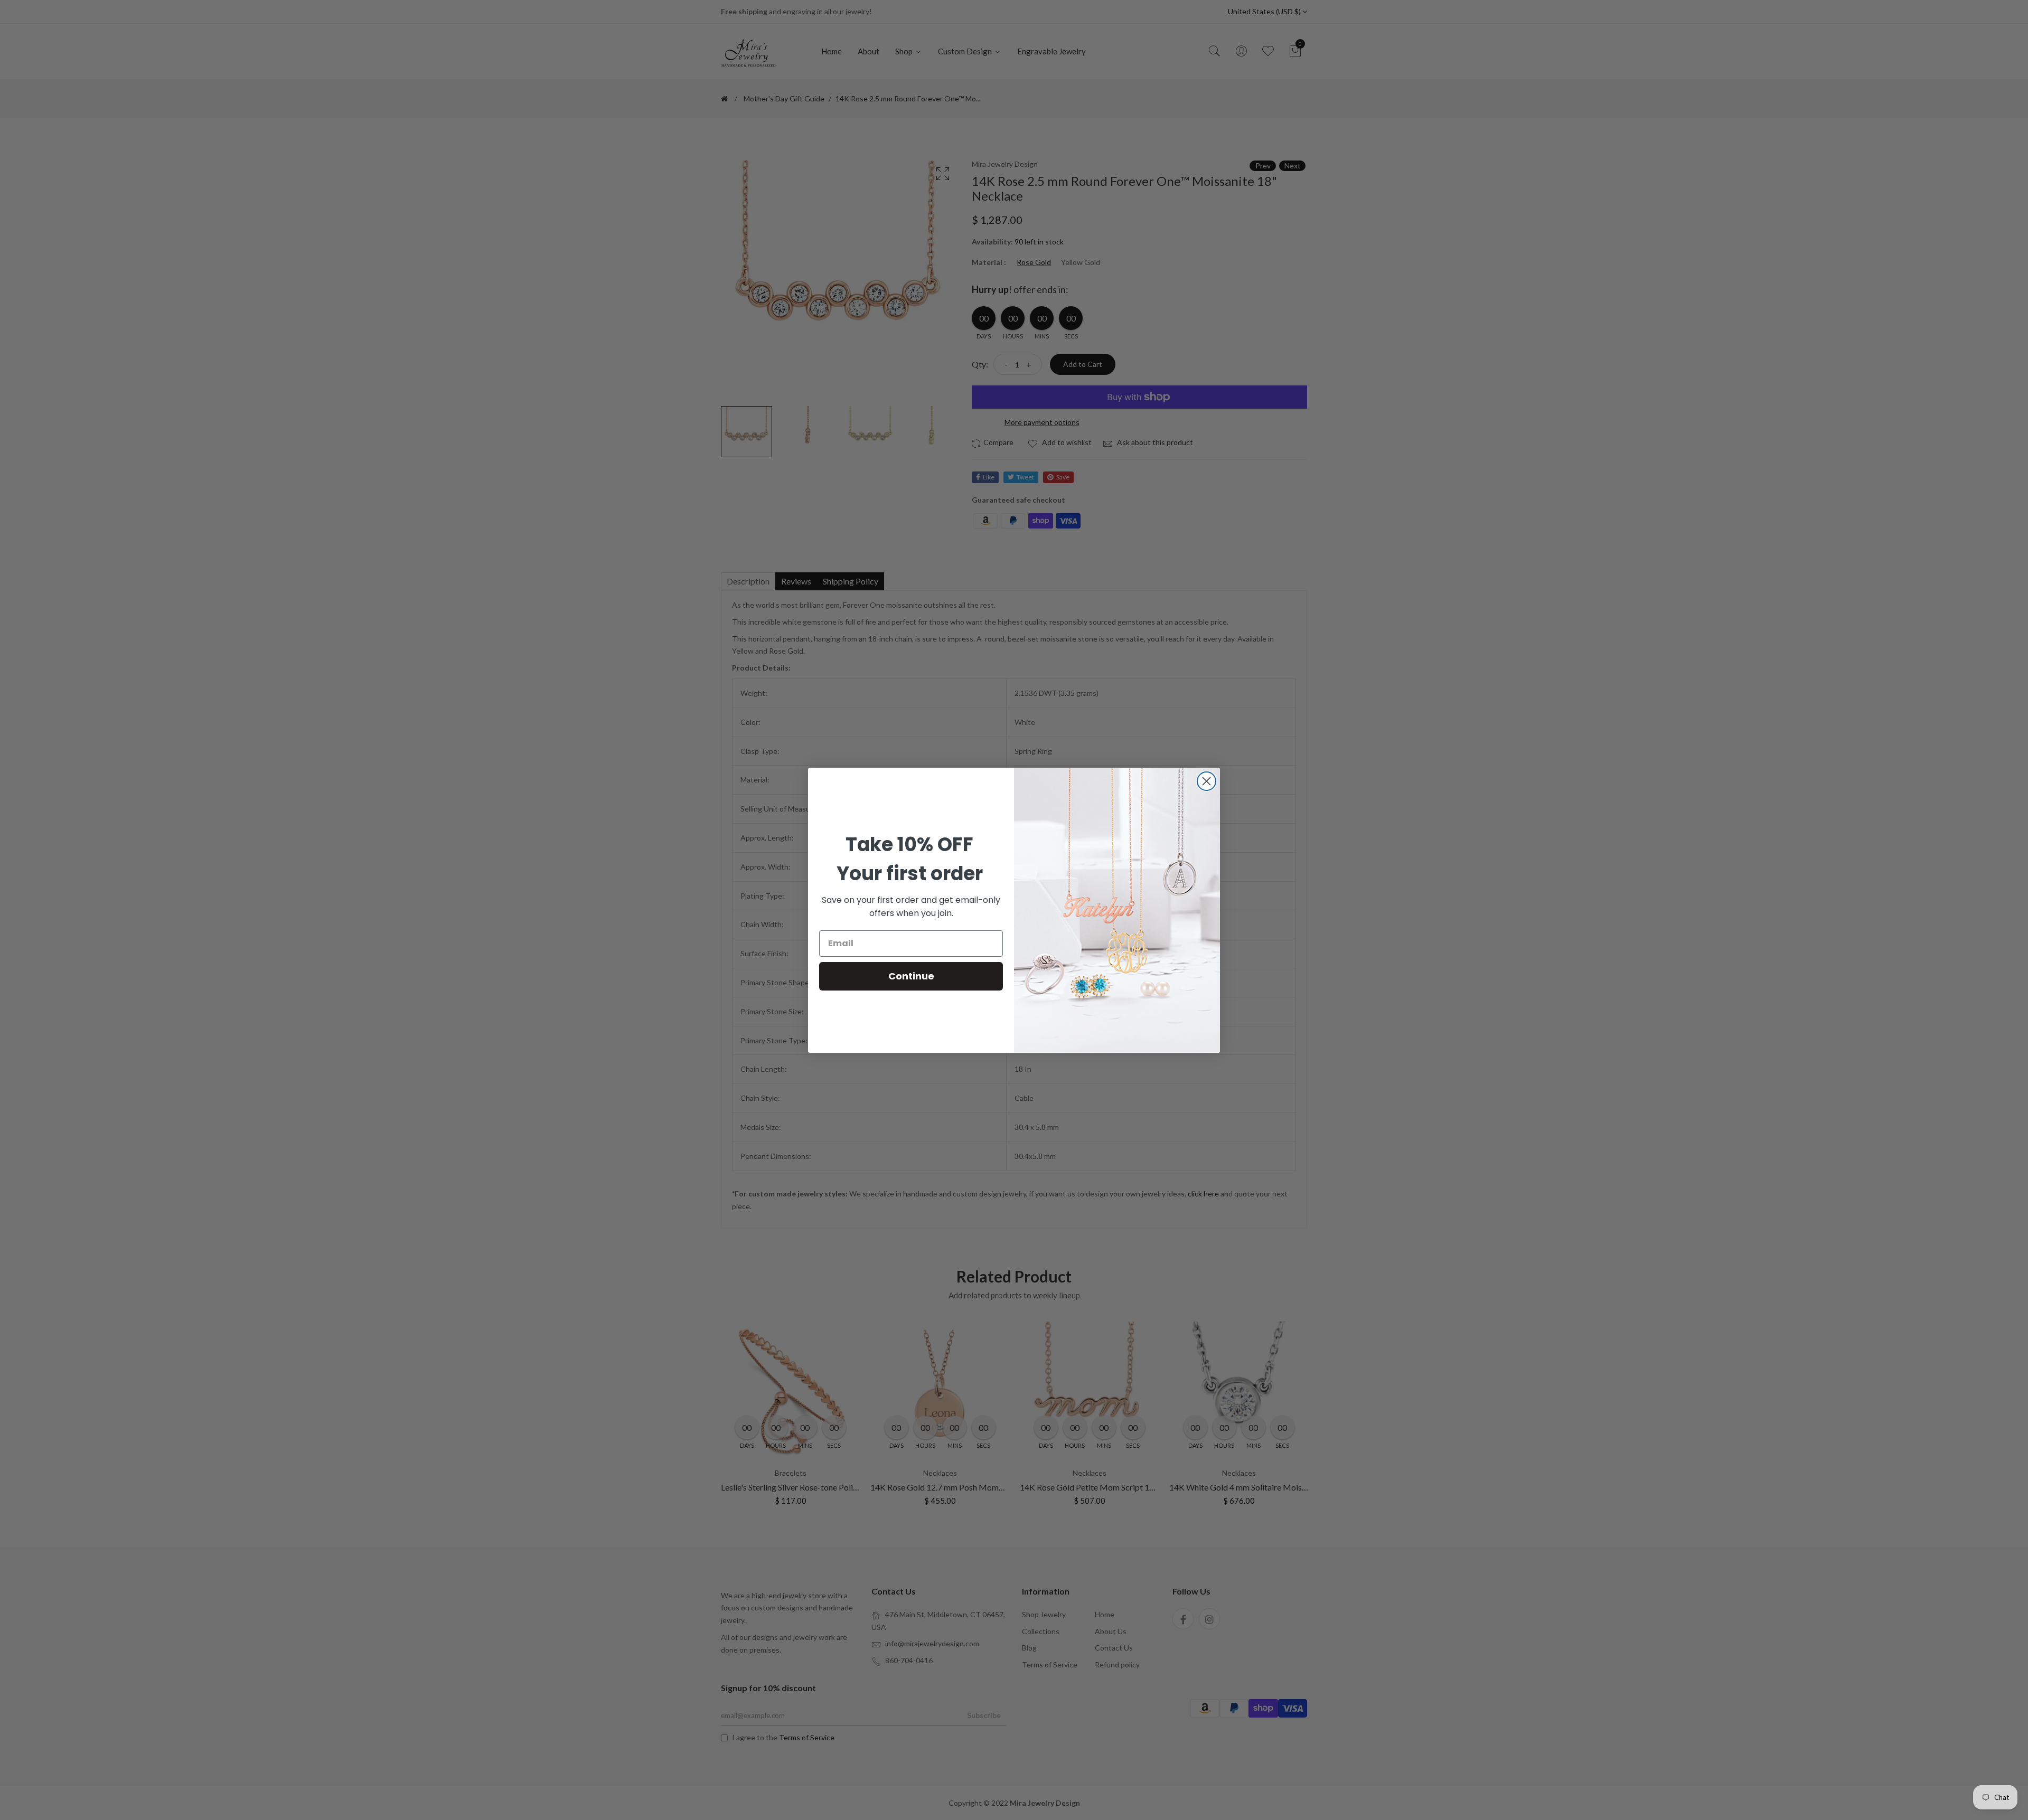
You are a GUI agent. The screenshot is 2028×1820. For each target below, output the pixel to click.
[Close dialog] (1207, 781)
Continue (911, 976)
